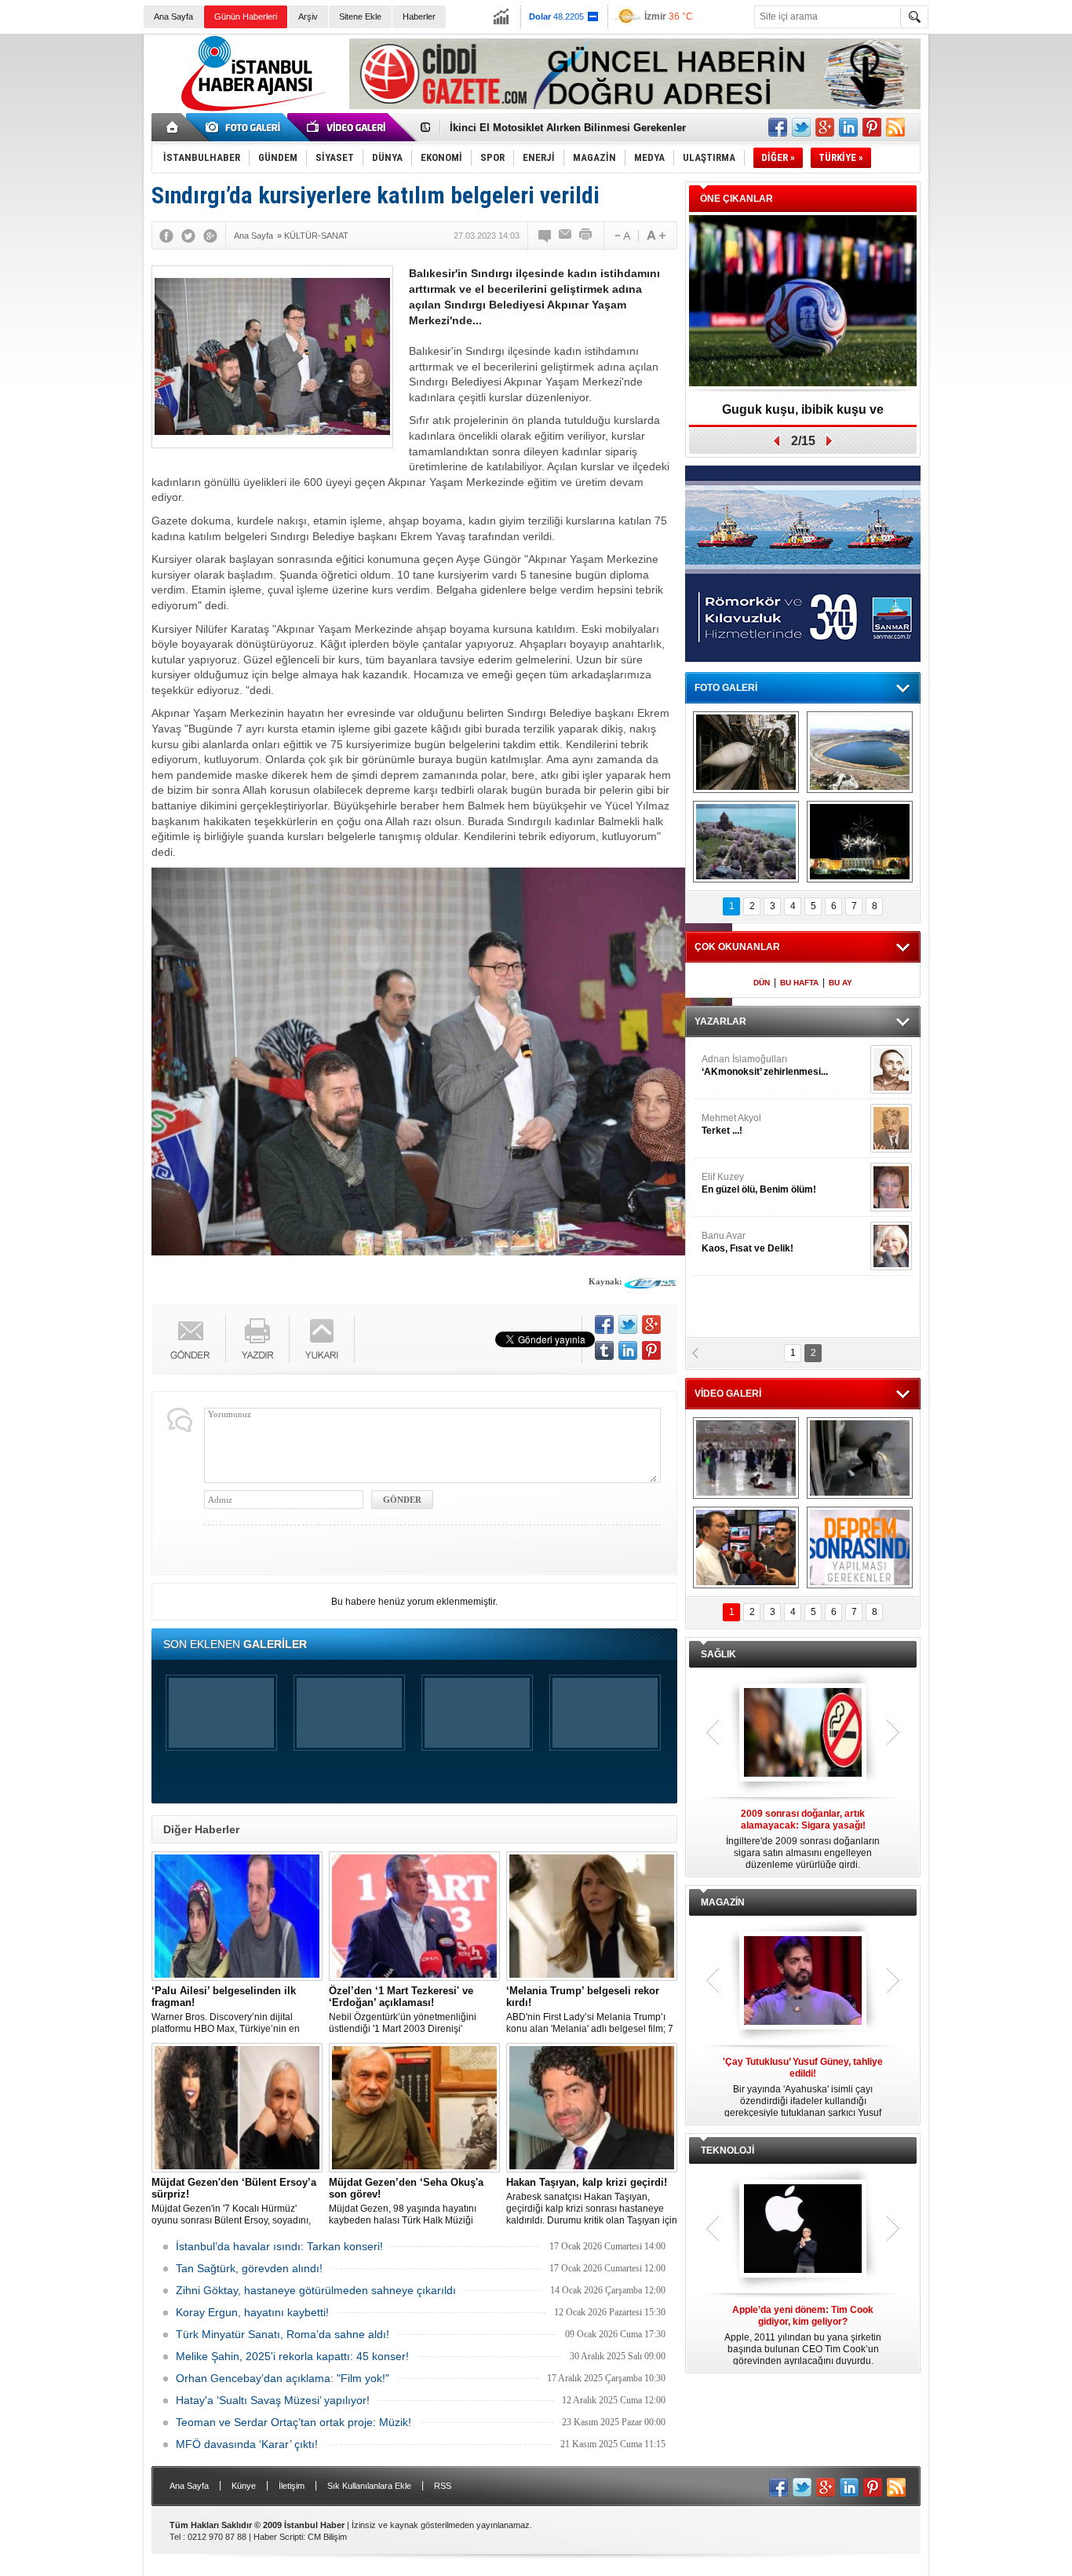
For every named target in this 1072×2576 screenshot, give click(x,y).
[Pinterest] (651, 1350)
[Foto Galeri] (246, 127)
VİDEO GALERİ (728, 1394)
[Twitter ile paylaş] (801, 127)
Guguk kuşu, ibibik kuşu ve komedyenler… (554, 128)
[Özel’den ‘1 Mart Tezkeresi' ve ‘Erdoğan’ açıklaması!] (414, 1916)
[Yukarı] (322, 1339)
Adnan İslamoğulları (765, 1065)
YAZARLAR (720, 1021)
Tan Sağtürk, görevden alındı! (249, 2268)
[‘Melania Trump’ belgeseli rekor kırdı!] (592, 1916)
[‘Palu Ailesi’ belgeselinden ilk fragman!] (237, 1916)
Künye (244, 2486)
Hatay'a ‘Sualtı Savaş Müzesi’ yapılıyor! (273, 2400)
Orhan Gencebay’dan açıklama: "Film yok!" (283, 2378)
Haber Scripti (278, 2537)
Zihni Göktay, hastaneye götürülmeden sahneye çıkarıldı (316, 2290)
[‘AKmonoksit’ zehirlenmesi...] (891, 1069)
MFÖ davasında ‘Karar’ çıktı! (247, 2444)
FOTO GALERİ (726, 688)
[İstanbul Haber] (250, 110)
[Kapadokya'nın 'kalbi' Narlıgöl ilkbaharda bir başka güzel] (860, 752)
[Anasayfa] (173, 127)
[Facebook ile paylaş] (778, 127)
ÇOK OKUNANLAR (737, 947)
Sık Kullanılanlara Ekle (369, 2486)
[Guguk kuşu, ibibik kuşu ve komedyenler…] (803, 302)
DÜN (762, 983)
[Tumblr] (604, 1350)
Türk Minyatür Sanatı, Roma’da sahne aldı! (283, 2334)
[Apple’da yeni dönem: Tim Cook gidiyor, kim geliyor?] (803, 2230)
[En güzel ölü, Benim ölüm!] (891, 1187)
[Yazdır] (586, 236)
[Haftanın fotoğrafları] (860, 842)
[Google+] (210, 236)
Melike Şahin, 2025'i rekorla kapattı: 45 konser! (292, 2356)
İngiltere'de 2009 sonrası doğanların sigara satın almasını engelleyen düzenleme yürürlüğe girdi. (803, 1839)
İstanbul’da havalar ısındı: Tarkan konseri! (279, 2246)
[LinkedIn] (628, 1350)
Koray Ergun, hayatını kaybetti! (252, 2312)
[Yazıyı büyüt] (656, 236)
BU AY (840, 983)
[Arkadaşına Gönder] (566, 236)
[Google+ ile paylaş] (825, 127)
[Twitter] (188, 236)
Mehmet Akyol (731, 1124)
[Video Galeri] (348, 127)
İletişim (292, 2486)
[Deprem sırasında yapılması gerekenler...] (860, 1547)
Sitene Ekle (360, 16)
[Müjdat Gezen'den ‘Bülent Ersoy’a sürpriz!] (237, 2108)
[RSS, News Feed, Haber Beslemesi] (895, 127)
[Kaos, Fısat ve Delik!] (891, 1246)
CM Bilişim (327, 2537)
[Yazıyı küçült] (622, 236)
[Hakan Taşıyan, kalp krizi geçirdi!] (592, 2108)
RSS (443, 2486)
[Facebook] (166, 236)
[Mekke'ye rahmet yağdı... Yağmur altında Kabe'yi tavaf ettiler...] (746, 1458)
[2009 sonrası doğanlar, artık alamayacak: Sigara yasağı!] (803, 1734)
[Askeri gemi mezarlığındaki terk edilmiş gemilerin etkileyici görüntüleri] (746, 752)
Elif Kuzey (759, 1183)
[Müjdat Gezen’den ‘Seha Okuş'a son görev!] (414, 2108)
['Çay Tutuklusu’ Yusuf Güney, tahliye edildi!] (803, 1982)
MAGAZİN (723, 1902)
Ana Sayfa (173, 16)
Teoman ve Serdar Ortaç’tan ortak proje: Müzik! (294, 2422)
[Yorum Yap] (545, 236)
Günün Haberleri (246, 16)
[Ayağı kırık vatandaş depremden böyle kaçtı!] (860, 1458)
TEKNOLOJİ (727, 2150)
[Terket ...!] (891, 1128)
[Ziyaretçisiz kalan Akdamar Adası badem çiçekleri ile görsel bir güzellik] (746, 842)
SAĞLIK (718, 1654)
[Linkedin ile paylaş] (848, 127)
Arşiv (308, 16)
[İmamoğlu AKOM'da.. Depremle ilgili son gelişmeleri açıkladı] (746, 1547)
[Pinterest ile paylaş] (872, 127)
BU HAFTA (799, 983)
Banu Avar (747, 1242)
